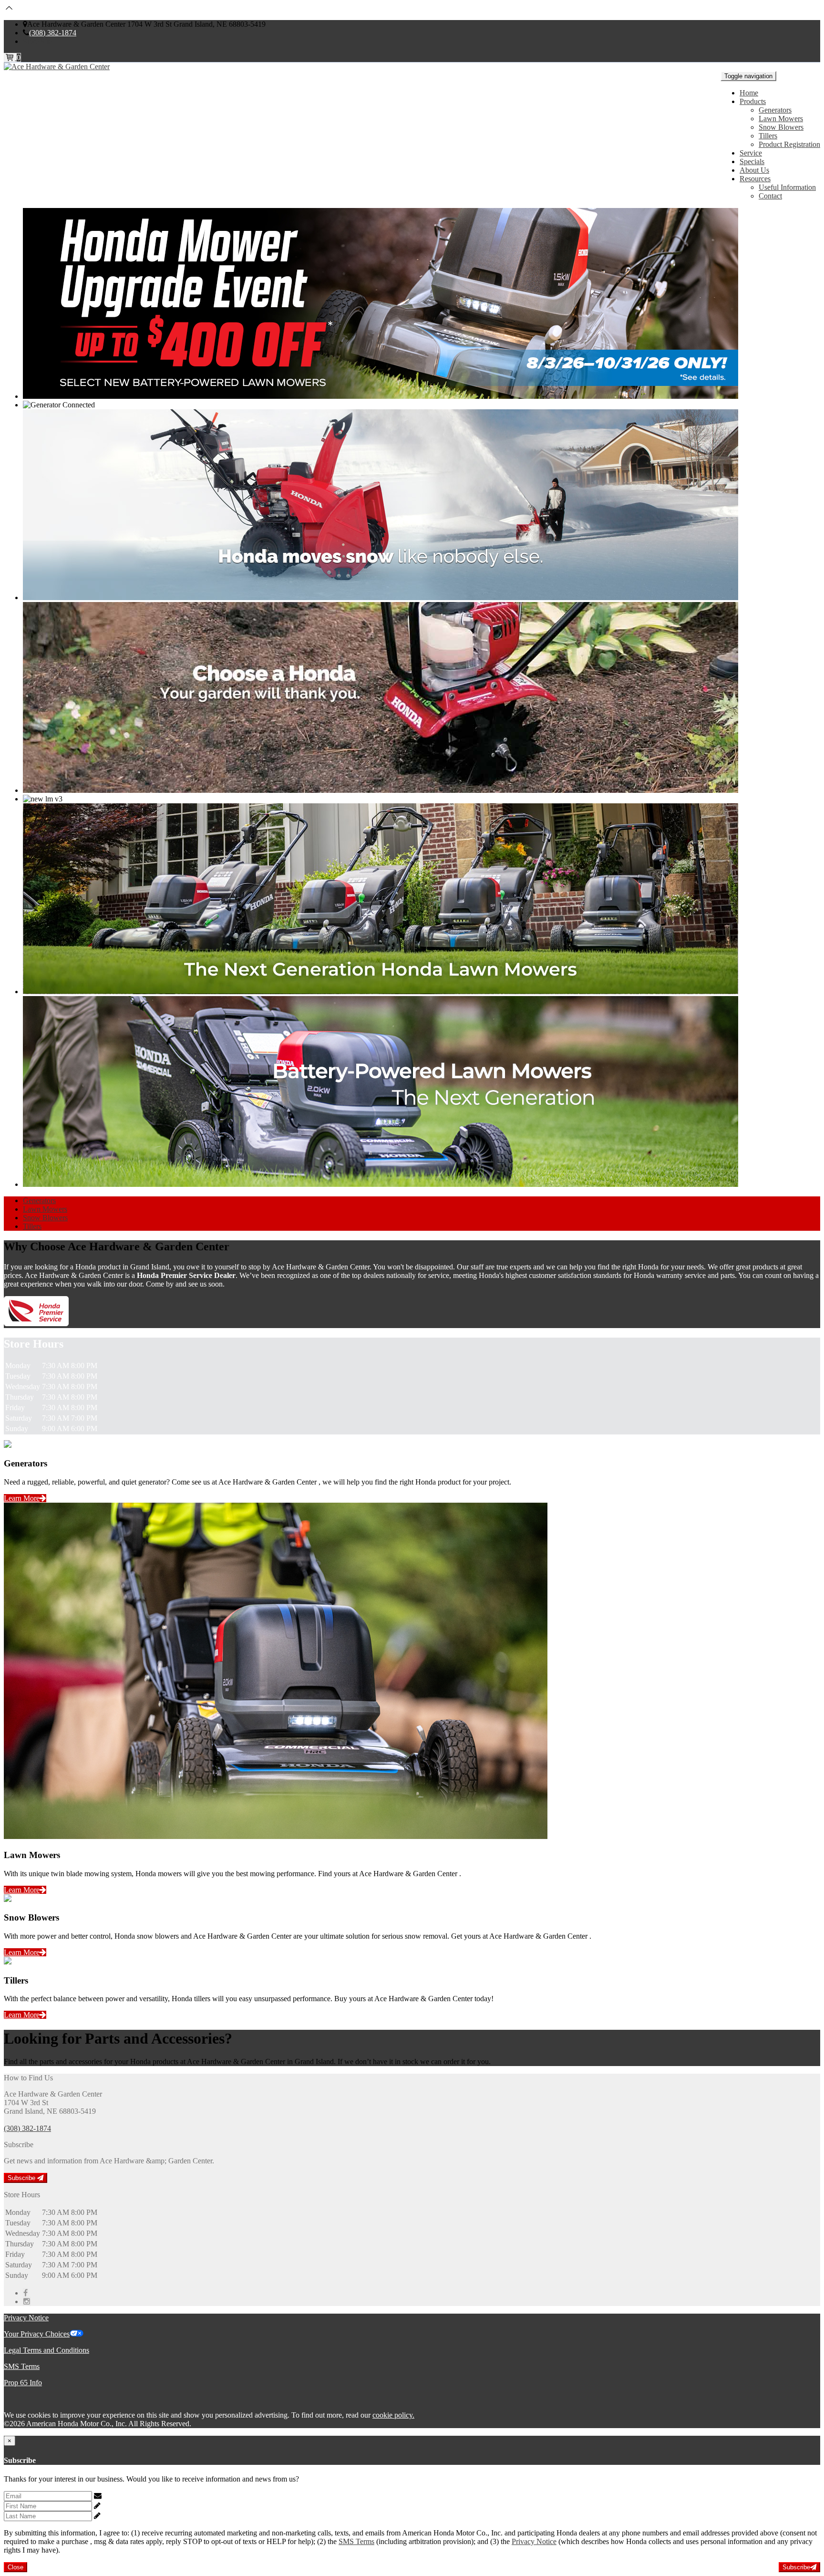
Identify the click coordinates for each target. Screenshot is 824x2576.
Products (753, 101)
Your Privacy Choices (37, 2334)
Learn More (22, 1498)
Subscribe (22, 2178)
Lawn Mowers (781, 119)
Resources (755, 179)
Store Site (37, 41)
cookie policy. (393, 2415)
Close (15, 2567)
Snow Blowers (781, 127)
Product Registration (789, 144)
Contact (770, 196)
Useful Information (787, 187)
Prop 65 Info (23, 2383)
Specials (752, 161)
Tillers (768, 136)
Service (751, 153)
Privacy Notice (26, 2318)
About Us (754, 170)
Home (749, 93)
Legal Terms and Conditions (46, 2350)
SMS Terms (22, 2366)
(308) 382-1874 (53, 33)
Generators (775, 110)
